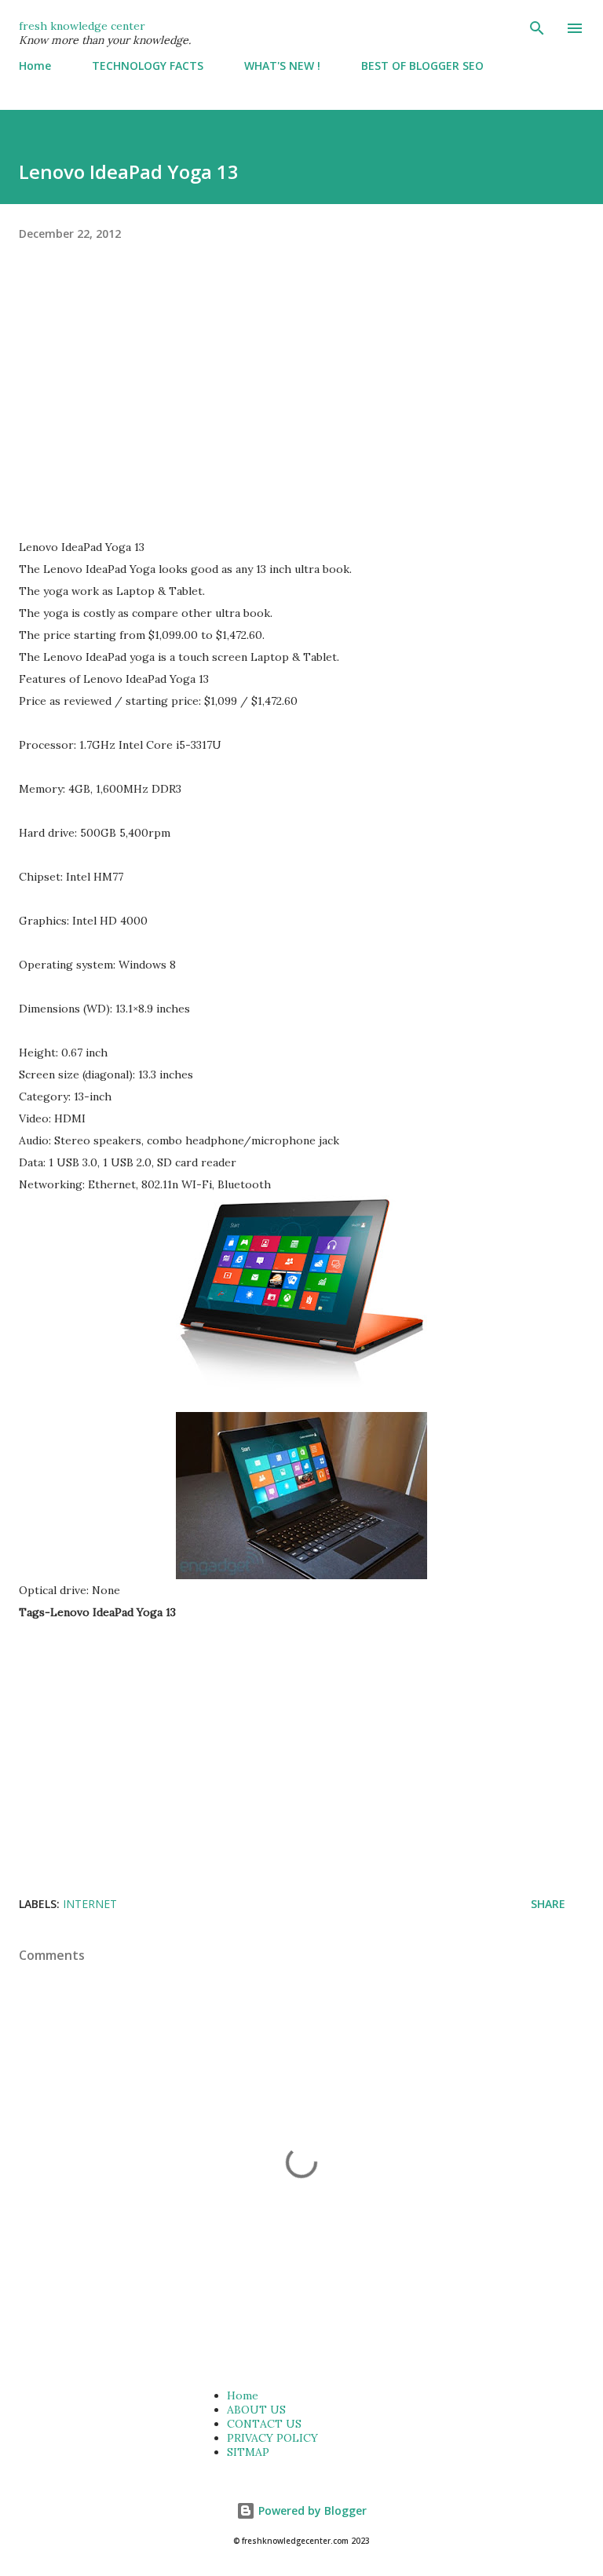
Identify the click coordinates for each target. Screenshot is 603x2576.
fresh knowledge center (82, 26)
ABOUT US (256, 2410)
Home (35, 66)
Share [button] (548, 1904)
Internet (90, 1904)
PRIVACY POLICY (272, 2438)
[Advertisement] (301, 404)
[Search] (537, 28)
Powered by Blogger (311, 2510)
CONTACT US (264, 2424)
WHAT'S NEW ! (282, 66)
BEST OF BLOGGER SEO (422, 66)
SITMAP (248, 2452)
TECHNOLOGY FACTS (148, 66)
